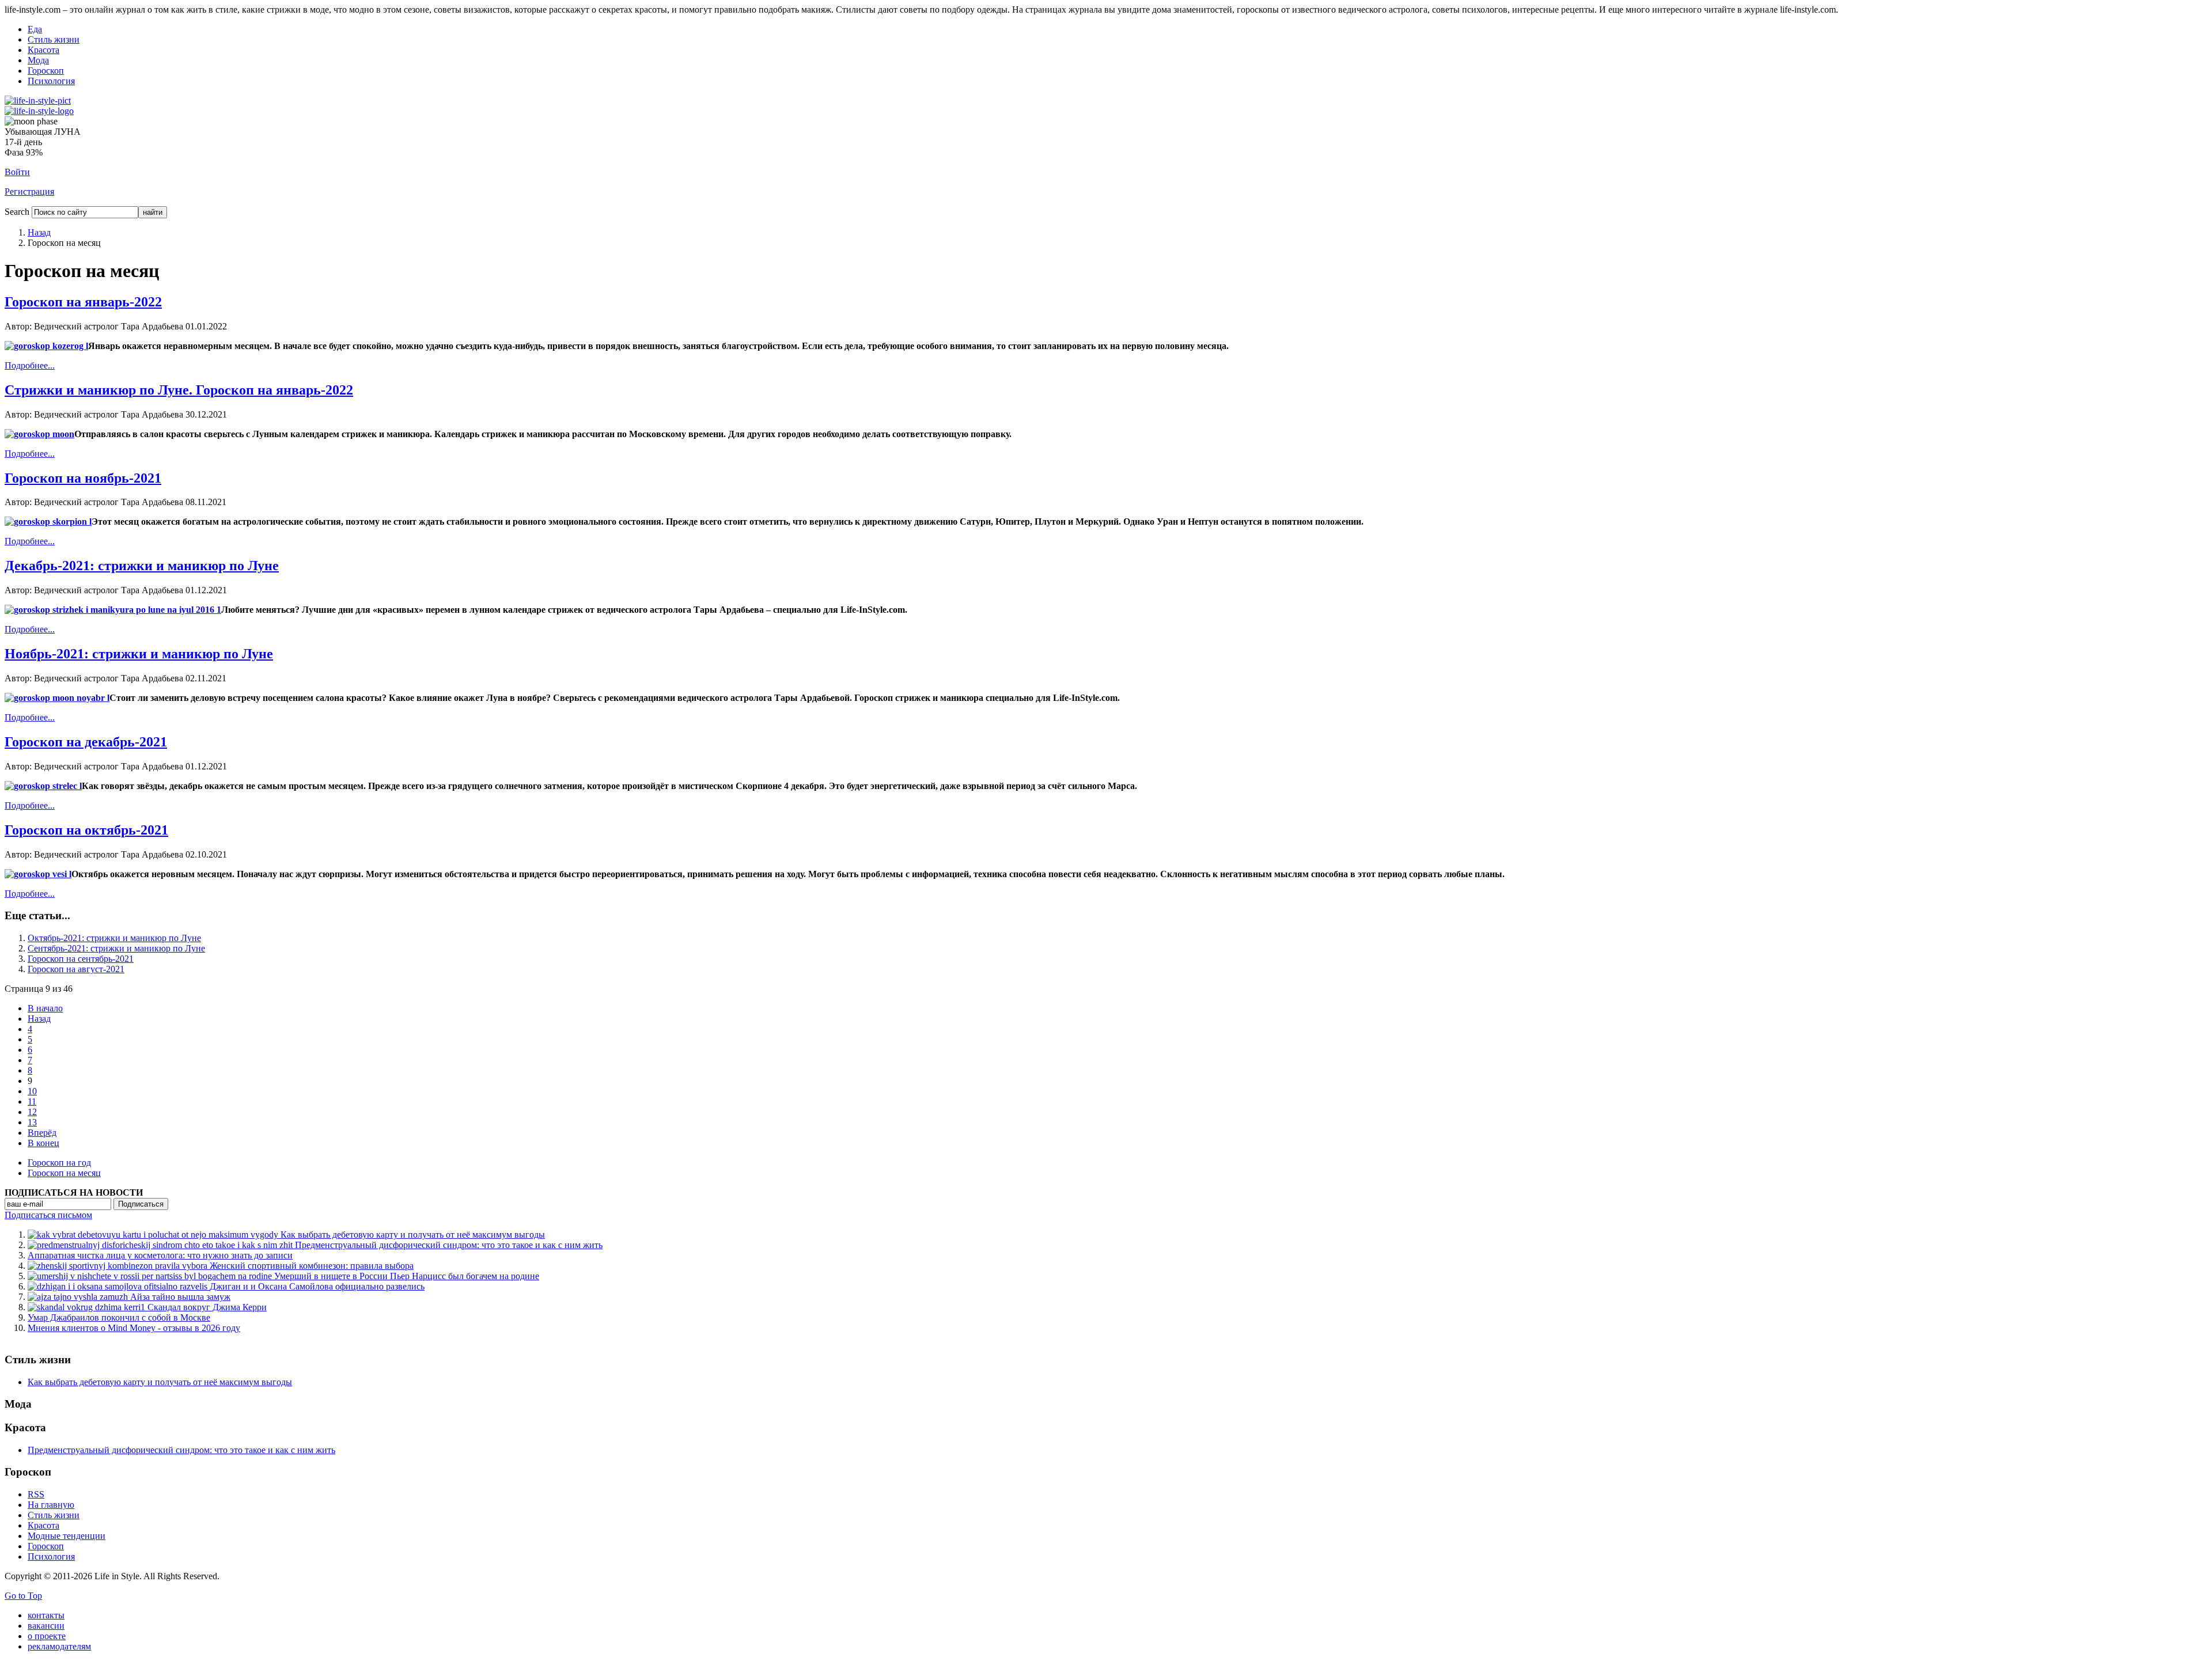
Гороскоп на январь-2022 (83, 302)
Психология (51, 81)
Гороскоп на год (59, 1163)
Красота (43, 50)
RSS (36, 1494)
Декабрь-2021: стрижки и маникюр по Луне (142, 566)
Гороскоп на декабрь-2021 (86, 742)
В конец (43, 1143)
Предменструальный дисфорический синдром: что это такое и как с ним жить (181, 1450)
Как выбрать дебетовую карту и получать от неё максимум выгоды (160, 1382)
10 (32, 1091)
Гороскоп (46, 71)
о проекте (47, 1636)
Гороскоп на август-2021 (76, 969)
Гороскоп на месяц (64, 1173)
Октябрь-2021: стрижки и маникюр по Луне (114, 938)
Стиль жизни (54, 39)
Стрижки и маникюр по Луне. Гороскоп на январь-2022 (179, 390)
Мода (38, 60)
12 (32, 1112)
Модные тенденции (67, 1536)
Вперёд (42, 1133)
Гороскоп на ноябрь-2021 (83, 478)
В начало (45, 1008)
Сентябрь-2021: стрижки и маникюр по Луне (116, 948)
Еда (35, 29)
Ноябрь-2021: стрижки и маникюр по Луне (139, 654)
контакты (46, 1615)
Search (17, 212)
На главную (51, 1505)
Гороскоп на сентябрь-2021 (81, 959)
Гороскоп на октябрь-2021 (86, 830)
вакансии (46, 1626)
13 (32, 1122)
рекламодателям (59, 1646)
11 (32, 1101)
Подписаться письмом (48, 1215)
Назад (39, 232)
